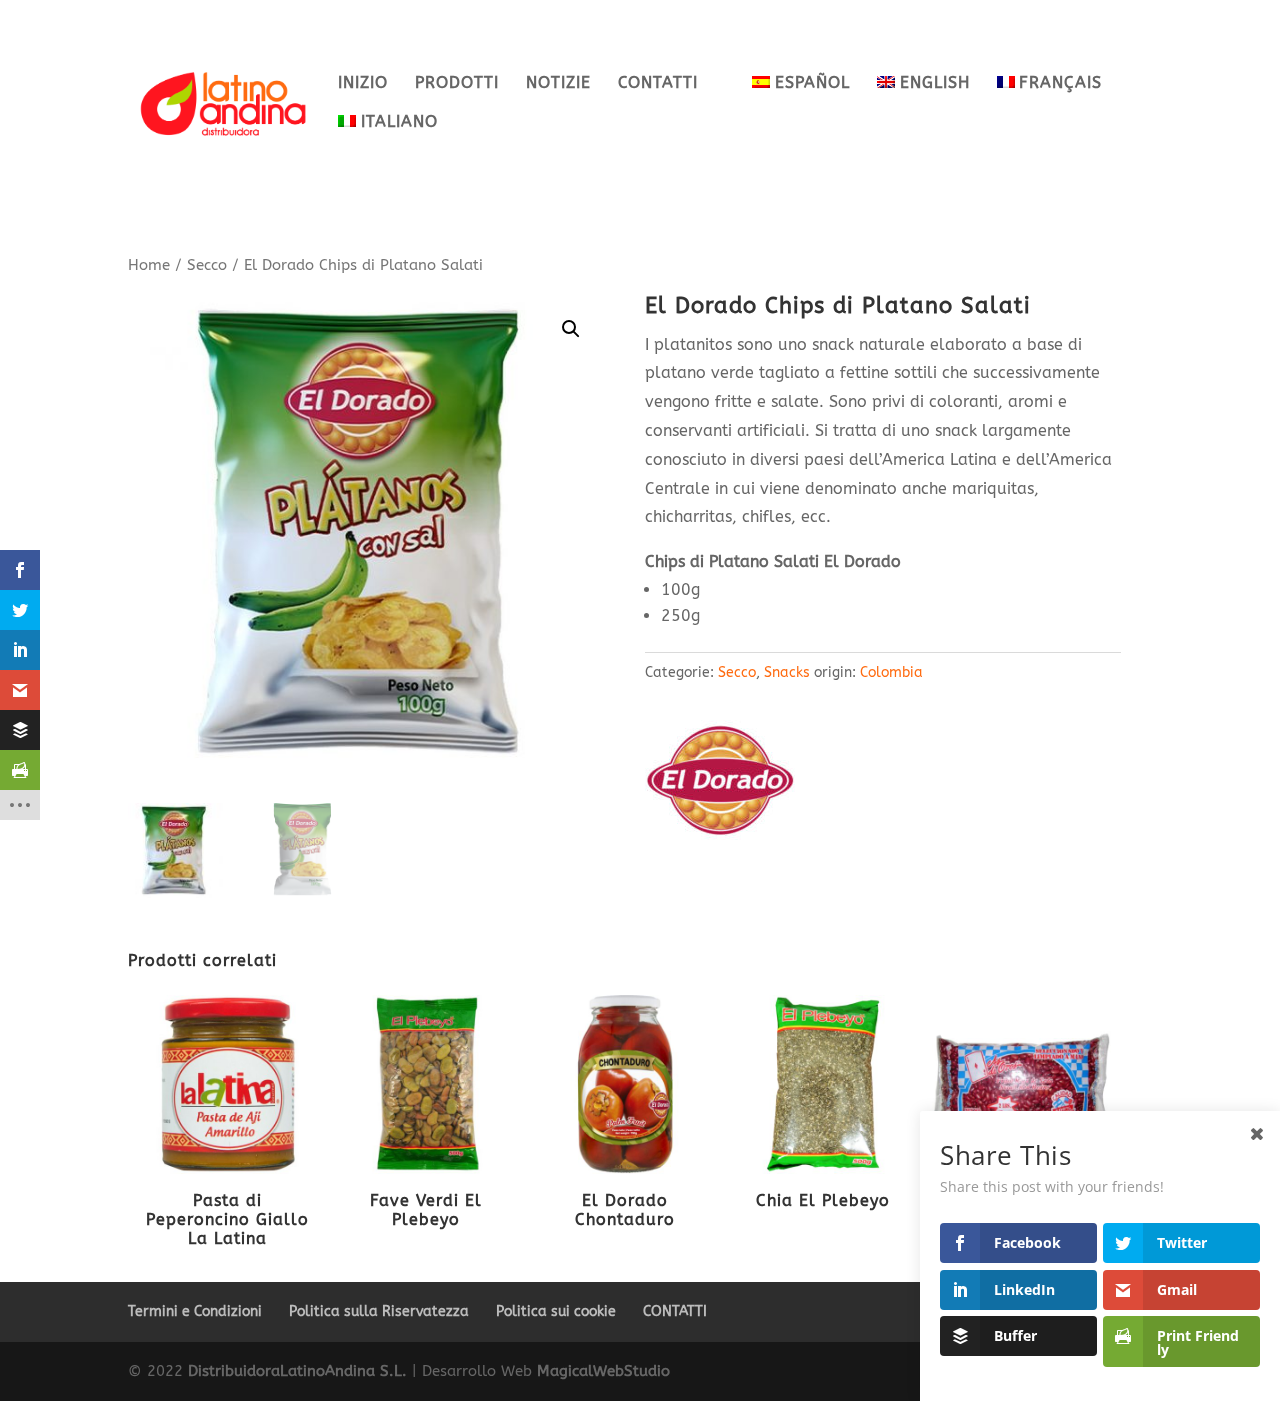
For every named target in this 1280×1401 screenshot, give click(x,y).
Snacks (787, 672)
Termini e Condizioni (195, 1311)
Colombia (891, 672)
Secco (207, 265)
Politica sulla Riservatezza (379, 1311)
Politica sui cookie (556, 1311)
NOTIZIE (558, 84)
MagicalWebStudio (603, 1371)
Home (149, 265)
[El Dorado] (720, 784)
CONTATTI (658, 84)
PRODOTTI (457, 84)
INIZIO (363, 84)
